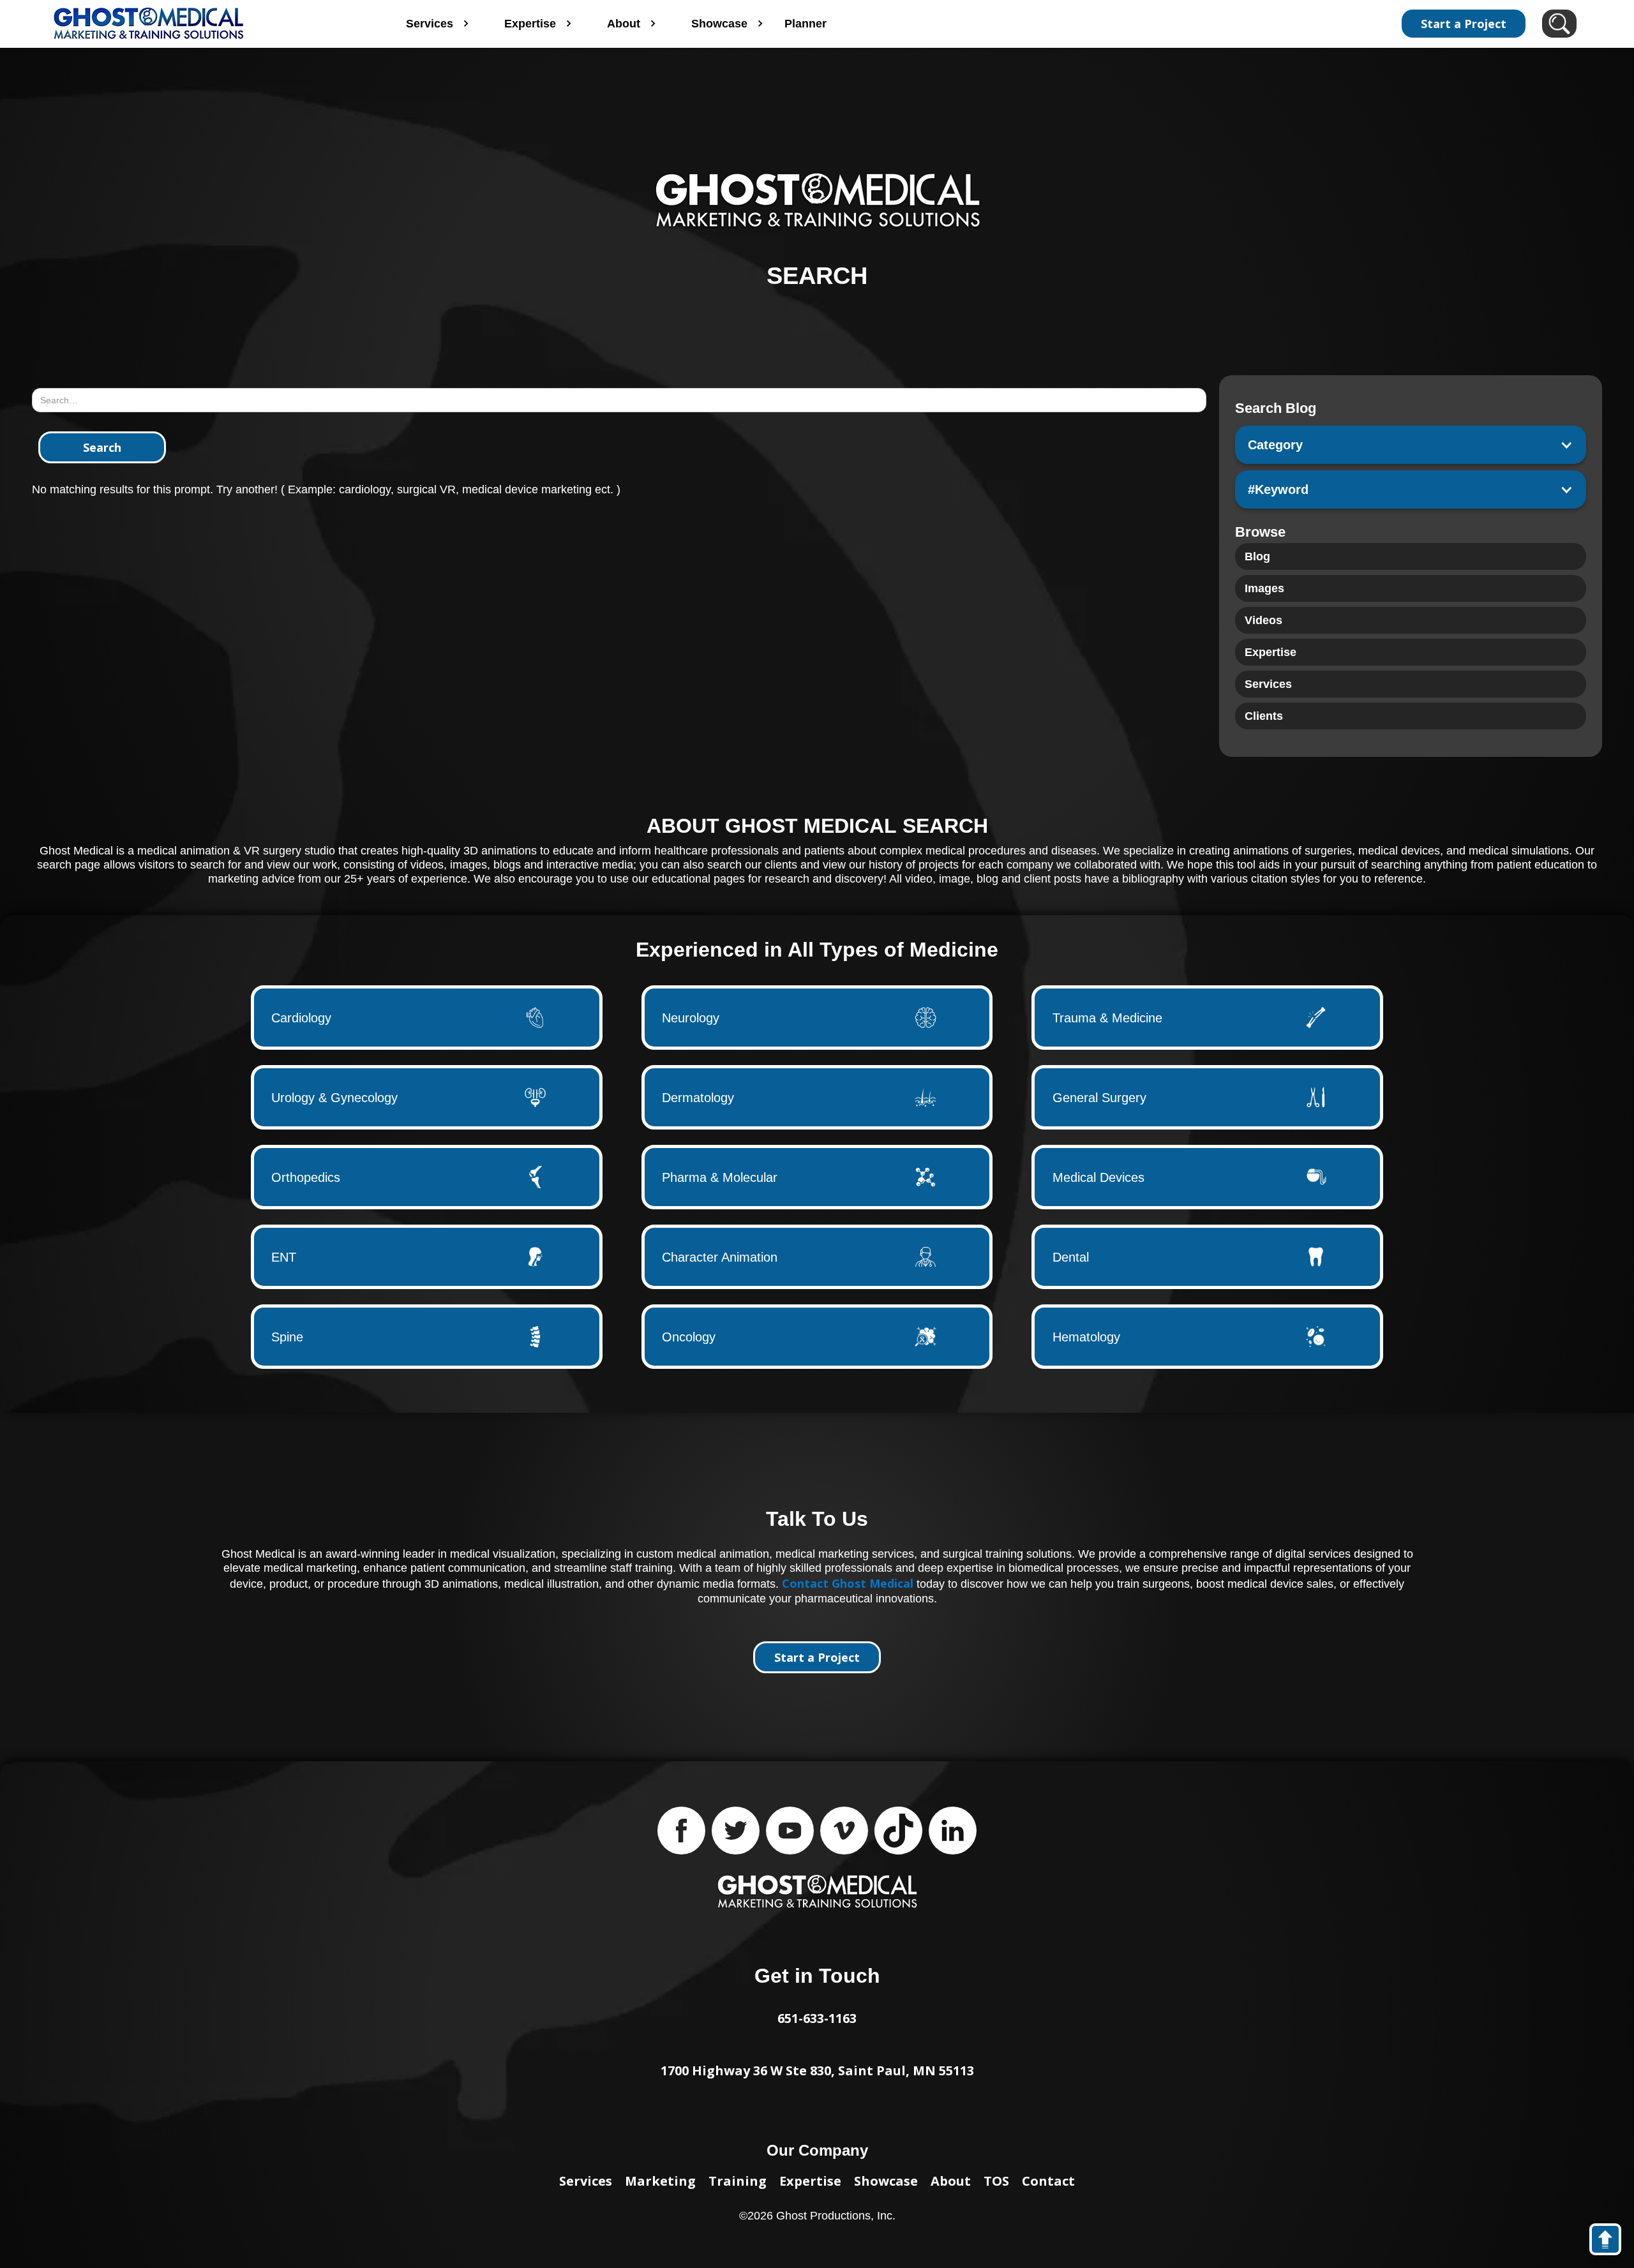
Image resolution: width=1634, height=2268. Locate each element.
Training (738, 2181)
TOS (996, 2181)
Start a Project (1464, 24)
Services (586, 2181)
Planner (806, 24)
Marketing (660, 2181)
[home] (203, 24)
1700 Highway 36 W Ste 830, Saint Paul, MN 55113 (817, 2070)
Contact (1048, 2181)
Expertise (810, 2181)
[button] (1411, 445)
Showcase (886, 2181)
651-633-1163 (817, 2018)
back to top (1611, 2242)
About (951, 2181)
